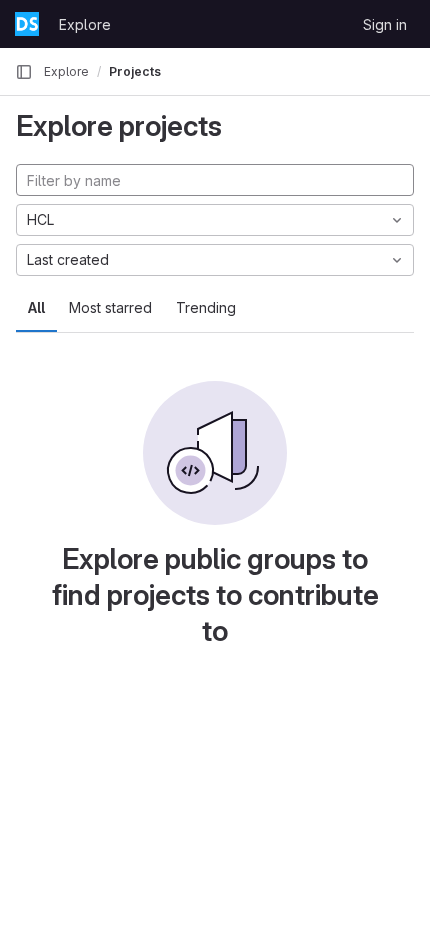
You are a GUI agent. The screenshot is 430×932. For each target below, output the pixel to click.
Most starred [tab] (110, 307)
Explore (85, 24)
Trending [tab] (206, 307)
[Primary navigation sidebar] (24, 72)
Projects (135, 71)
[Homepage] (27, 24)
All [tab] (36, 307)
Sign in (385, 24)
